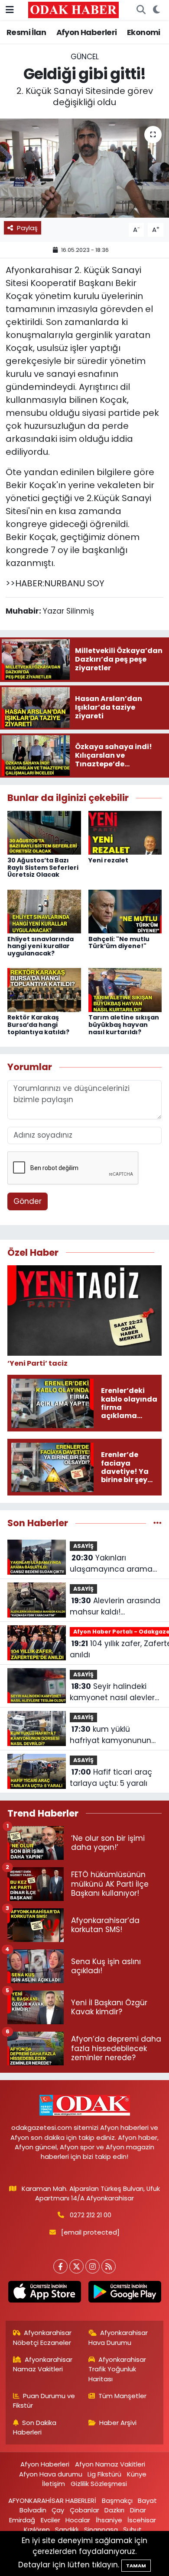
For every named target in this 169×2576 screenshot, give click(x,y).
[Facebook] (60, 2266)
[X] (76, 2266)
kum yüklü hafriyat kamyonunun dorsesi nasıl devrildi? (110, 1735)
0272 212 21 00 (91, 2215)
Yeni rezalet (108, 860)
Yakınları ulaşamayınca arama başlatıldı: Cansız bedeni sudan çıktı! (115, 1564)
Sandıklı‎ (67, 2529)
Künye (137, 2474)
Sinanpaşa (101, 2529)
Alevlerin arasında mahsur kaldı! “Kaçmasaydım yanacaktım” (115, 1606)
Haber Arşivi (118, 2423)
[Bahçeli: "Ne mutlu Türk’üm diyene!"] (125, 911)
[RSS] (109, 2266)
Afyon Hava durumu (51, 2474)
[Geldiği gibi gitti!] (84, 168)
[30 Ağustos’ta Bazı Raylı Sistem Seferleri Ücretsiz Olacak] (44, 832)
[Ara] (141, 10)
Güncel (85, 57)
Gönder (28, 1201)
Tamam (136, 2566)
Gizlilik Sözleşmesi (99, 2484)
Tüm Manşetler (122, 2396)
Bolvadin (33, 2510)
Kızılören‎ (37, 2529)
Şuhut (132, 2529)
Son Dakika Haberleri (35, 2427)
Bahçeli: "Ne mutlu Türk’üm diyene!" (119, 943)
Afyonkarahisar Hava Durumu (118, 2337)
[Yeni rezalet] (125, 832)
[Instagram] (93, 2266)
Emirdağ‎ (22, 2520)
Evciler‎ (50, 2520)
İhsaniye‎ (109, 2520)
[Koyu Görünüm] (156, 10)
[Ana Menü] (10, 10)
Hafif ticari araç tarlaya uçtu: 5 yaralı (111, 1778)
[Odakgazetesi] (73, 10)
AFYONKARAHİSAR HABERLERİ (52, 2500)
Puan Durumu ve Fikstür (44, 2401)
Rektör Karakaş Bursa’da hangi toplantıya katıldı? (38, 1025)
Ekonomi (144, 32)
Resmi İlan (26, 32)
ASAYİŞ (83, 1546)
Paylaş (27, 228)
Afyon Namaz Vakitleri (110, 2464)
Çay (58, 2510)
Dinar (138, 2510)
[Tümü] (158, 1523)
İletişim (54, 2484)
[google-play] (125, 2293)
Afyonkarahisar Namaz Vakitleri (43, 2364)
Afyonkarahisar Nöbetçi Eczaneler (42, 2337)
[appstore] (44, 2293)
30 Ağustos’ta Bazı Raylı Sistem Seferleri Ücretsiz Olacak (43, 868)
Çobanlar (84, 2510)
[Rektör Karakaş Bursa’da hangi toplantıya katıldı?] (44, 990)
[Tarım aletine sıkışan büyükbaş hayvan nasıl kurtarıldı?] (125, 990)
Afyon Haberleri (87, 32)
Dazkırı (114, 2510)
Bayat (147, 2500)
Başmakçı (117, 2500)
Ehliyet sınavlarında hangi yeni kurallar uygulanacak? (41, 946)
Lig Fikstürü (104, 2474)
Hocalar (78, 2520)
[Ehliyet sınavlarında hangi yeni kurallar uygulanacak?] (44, 911)
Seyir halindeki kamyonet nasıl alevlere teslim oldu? (115, 1692)
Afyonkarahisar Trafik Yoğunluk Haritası (117, 2369)
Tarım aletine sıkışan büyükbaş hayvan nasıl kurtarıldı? (124, 1025)
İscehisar (142, 2520)
